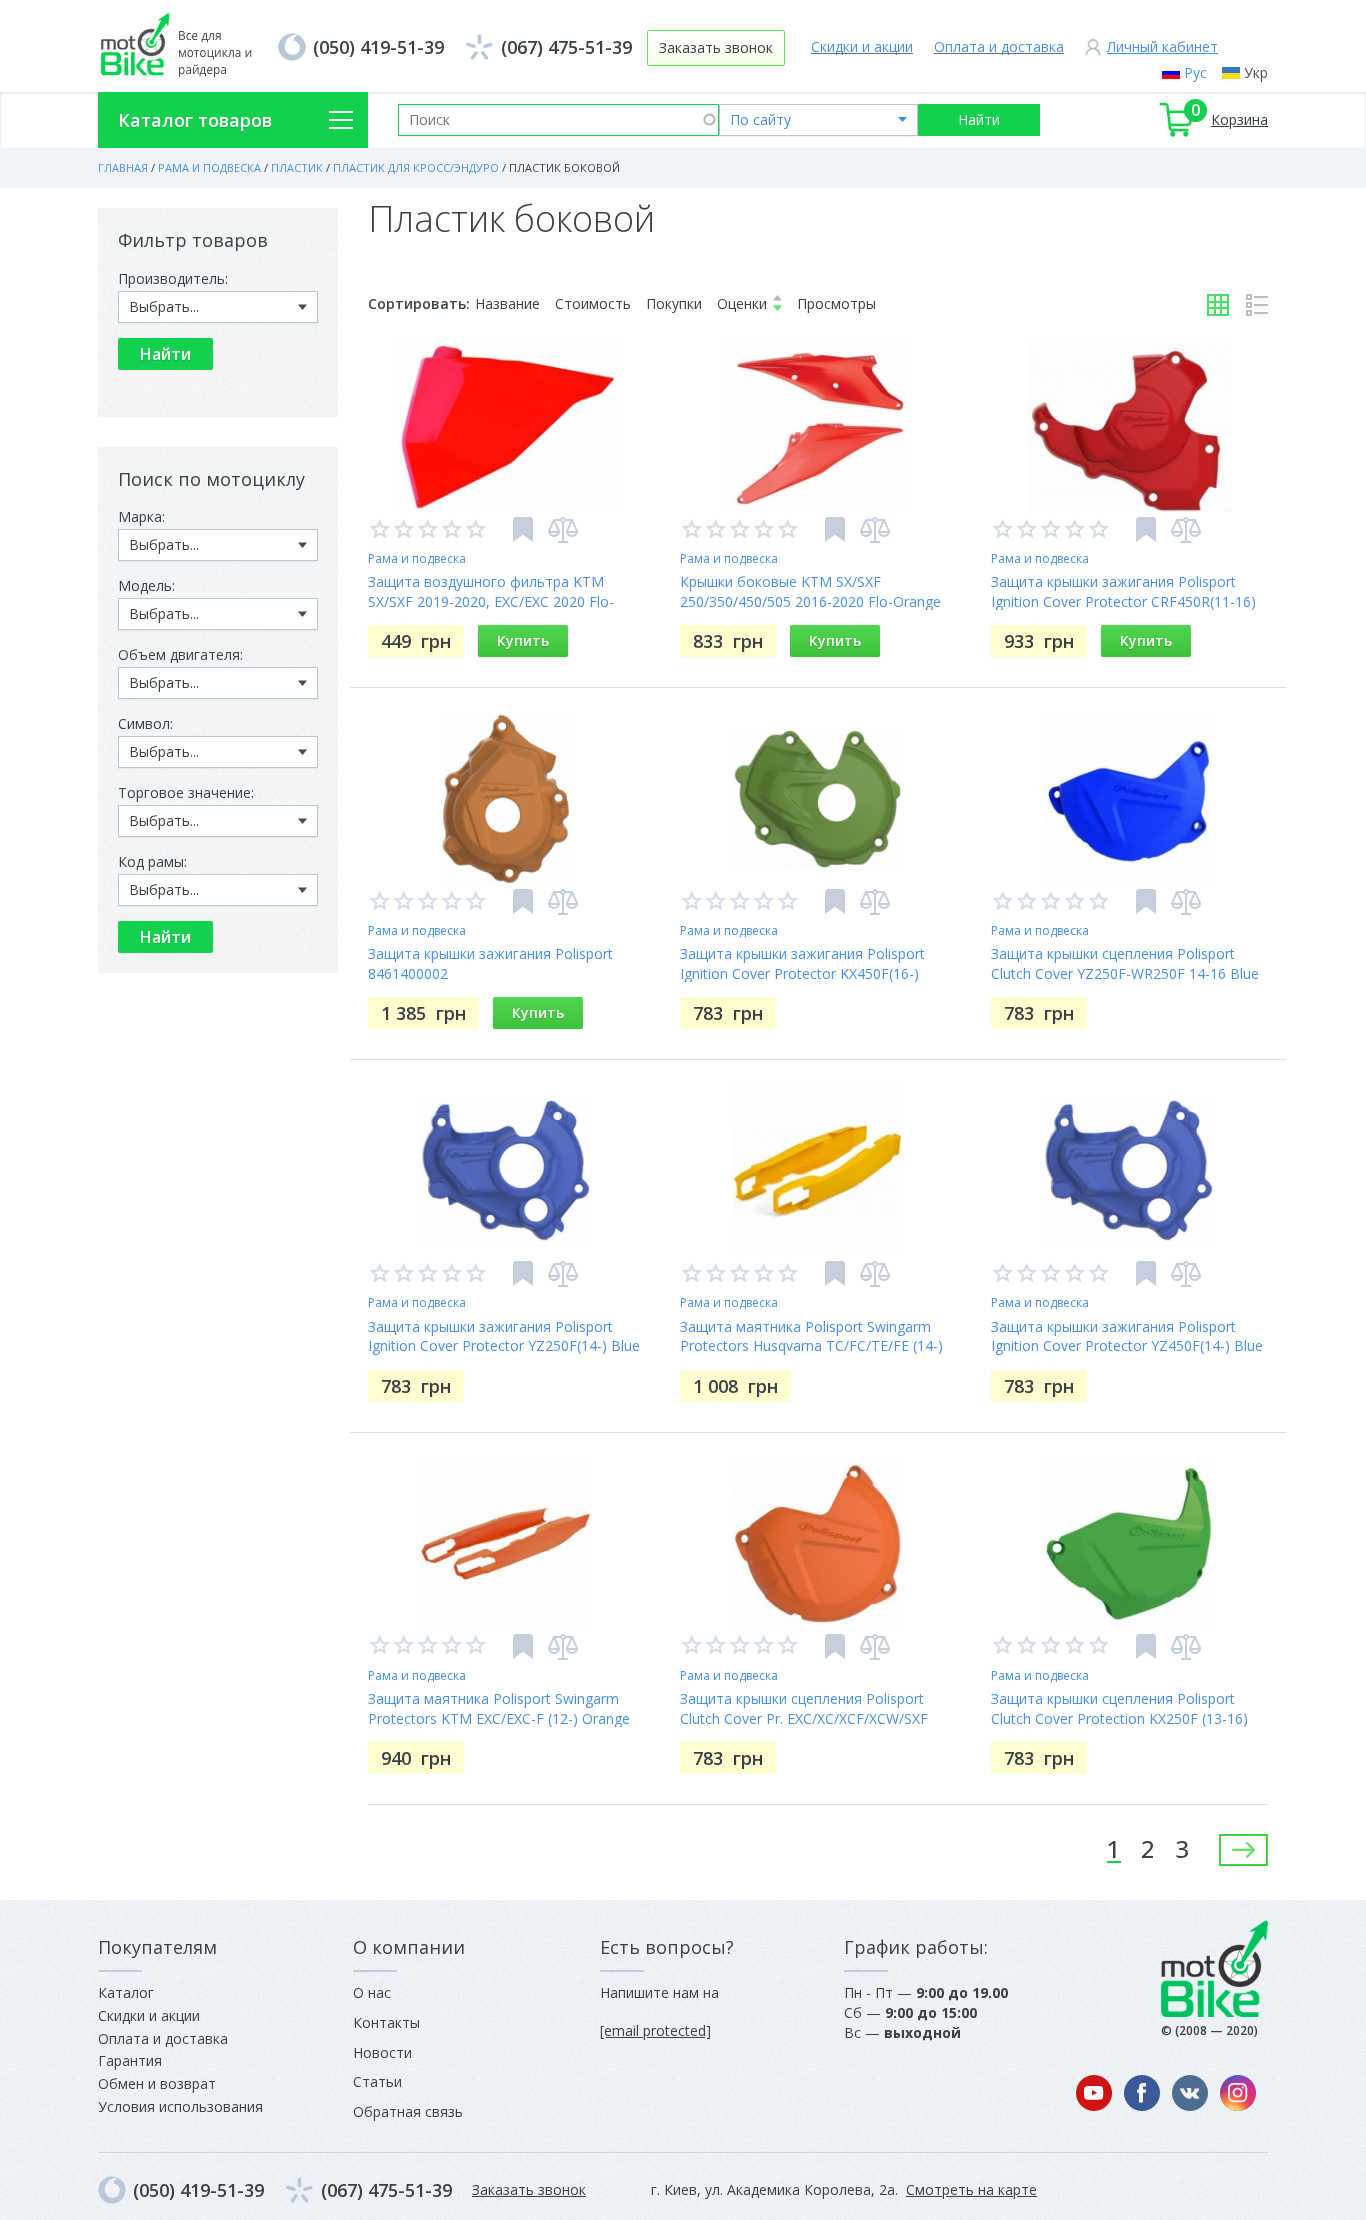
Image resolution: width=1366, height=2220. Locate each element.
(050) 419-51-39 (378, 47)
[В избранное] (523, 529)
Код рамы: (152, 861)
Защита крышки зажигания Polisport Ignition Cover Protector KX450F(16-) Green (802, 973)
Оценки (742, 304)
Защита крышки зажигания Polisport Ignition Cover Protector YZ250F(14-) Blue (504, 1336)
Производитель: (173, 278)
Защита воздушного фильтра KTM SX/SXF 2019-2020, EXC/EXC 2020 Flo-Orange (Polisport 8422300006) (491, 601)
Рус (1195, 72)
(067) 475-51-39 (566, 47)
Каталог (126, 1992)
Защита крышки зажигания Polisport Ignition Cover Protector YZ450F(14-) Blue (1127, 1336)
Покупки (674, 303)
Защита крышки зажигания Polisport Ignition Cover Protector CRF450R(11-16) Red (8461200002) (1123, 601)
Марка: (141, 516)
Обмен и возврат (157, 2083)
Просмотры (836, 303)
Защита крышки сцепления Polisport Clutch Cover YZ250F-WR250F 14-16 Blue (1125, 963)
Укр (1256, 72)
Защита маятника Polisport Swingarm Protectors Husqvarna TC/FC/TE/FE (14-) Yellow (811, 1346)
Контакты (386, 2022)
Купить (523, 640)
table (1218, 305)
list (1257, 305)
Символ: (145, 723)
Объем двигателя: (180, 654)
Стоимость (593, 303)
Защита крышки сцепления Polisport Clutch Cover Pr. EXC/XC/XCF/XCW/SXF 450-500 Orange (804, 1718)
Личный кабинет (1162, 46)
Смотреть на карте (971, 2189)
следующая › (1243, 1850)
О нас (372, 1992)
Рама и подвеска (417, 558)
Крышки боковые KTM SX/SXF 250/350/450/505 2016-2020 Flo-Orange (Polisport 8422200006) (810, 601)
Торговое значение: (186, 792)
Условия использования (180, 2106)
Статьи (377, 2081)
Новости (382, 2052)
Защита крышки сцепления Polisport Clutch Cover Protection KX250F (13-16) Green (1119, 1718)
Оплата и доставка (999, 46)
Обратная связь (408, 2111)
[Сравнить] (563, 530)
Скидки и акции (862, 46)
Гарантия (130, 2060)
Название (507, 303)
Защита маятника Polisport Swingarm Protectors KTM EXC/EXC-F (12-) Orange (499, 1708)
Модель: (146, 585)
